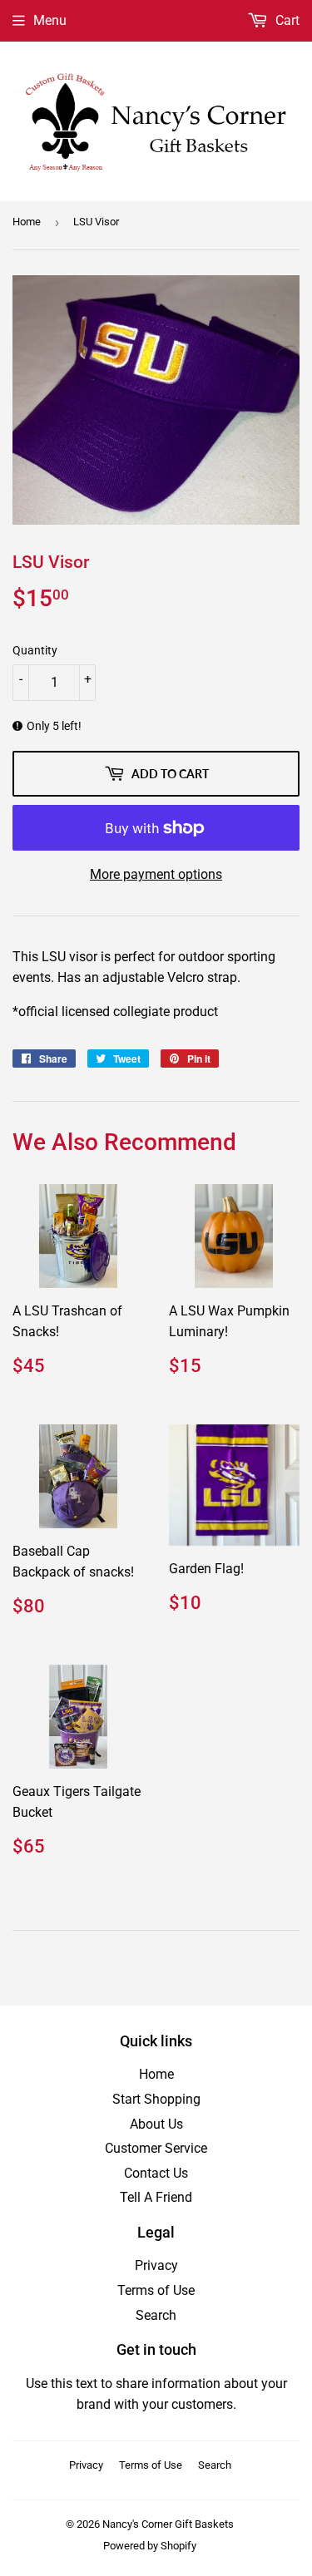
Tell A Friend (156, 2197)
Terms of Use (156, 2290)
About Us (156, 2124)
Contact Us (156, 2173)
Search (156, 2315)
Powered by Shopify (150, 2546)
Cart (286, 20)
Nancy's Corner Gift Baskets (168, 2524)
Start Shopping (156, 2099)
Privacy (156, 2265)
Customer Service (156, 2148)
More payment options (156, 874)
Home (27, 222)
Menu (50, 20)
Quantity (35, 650)
